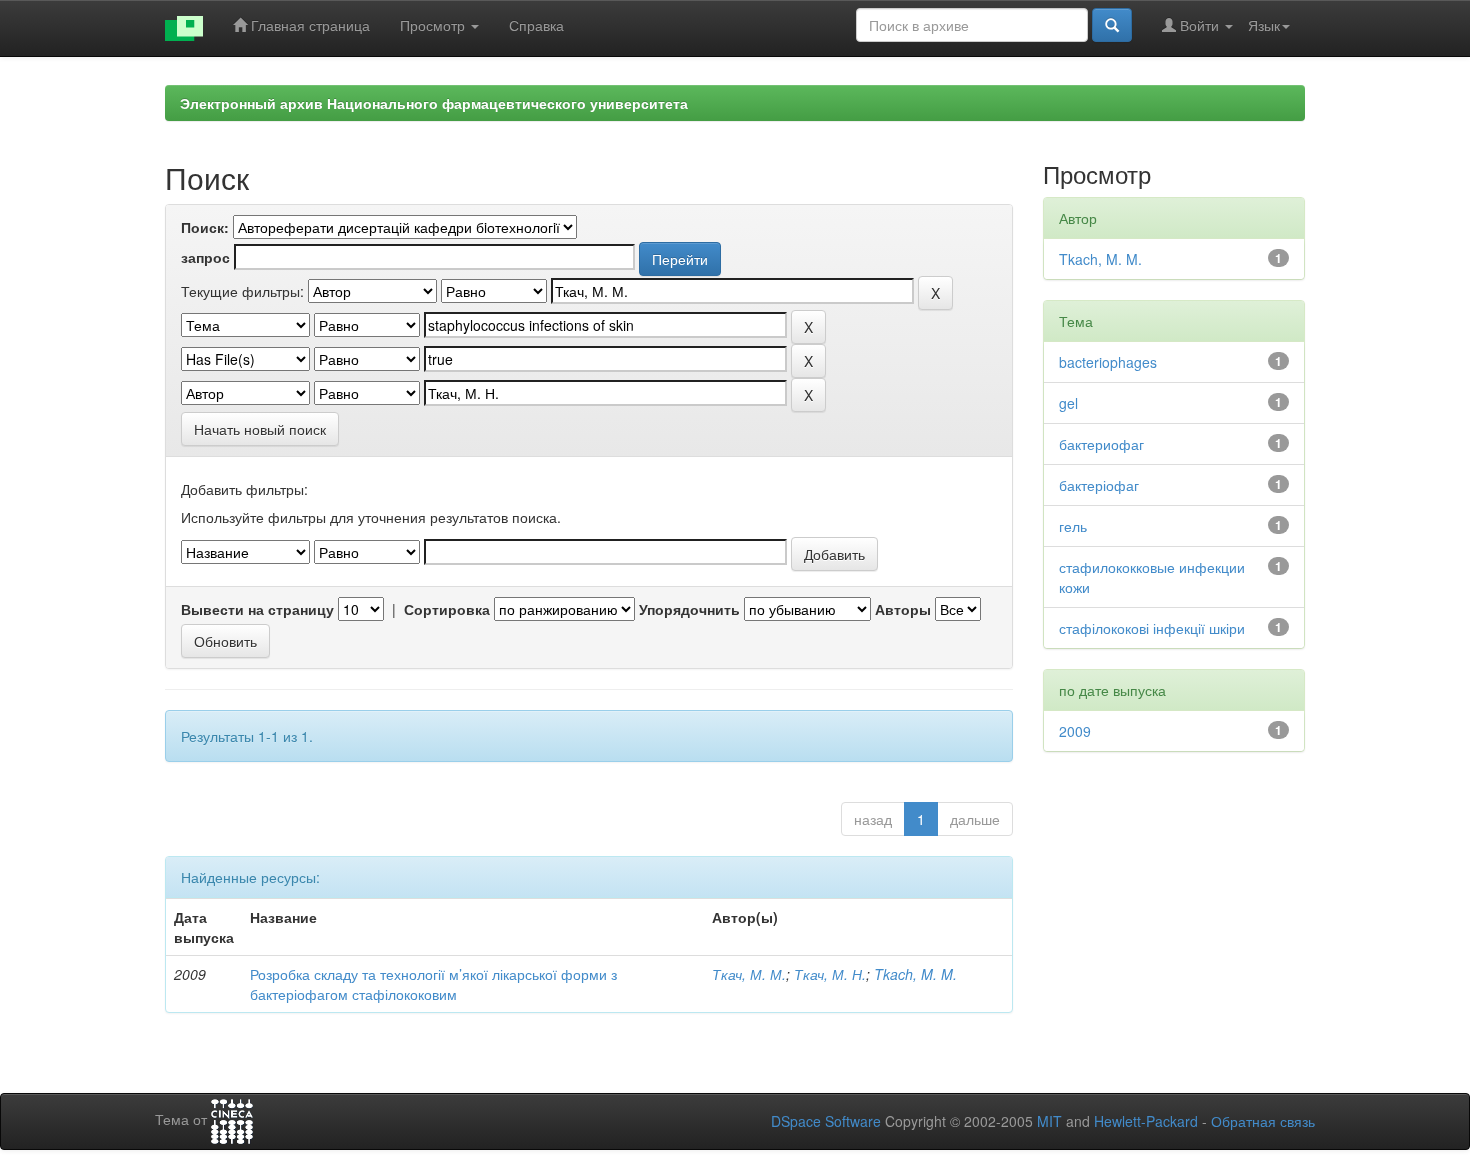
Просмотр (434, 25)
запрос (205, 257)
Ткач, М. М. (749, 974)
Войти (1199, 25)
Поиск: (205, 227)
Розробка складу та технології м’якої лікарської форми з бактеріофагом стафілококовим (433, 984)
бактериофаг (1101, 444)
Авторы (903, 609)
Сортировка (447, 609)
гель (1073, 526)
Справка (536, 25)
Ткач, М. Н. (830, 974)
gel (1068, 403)
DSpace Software (826, 1121)
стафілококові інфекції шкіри (1152, 628)
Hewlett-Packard (1146, 1121)
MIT (1049, 1121)
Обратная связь (1263, 1121)
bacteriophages (1108, 362)
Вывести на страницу (257, 609)
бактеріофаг (1099, 485)
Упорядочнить (689, 609)
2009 (1075, 731)
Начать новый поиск (260, 429)
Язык (1264, 25)
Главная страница (308, 25)
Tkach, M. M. (915, 974)
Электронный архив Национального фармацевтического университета (434, 103)
